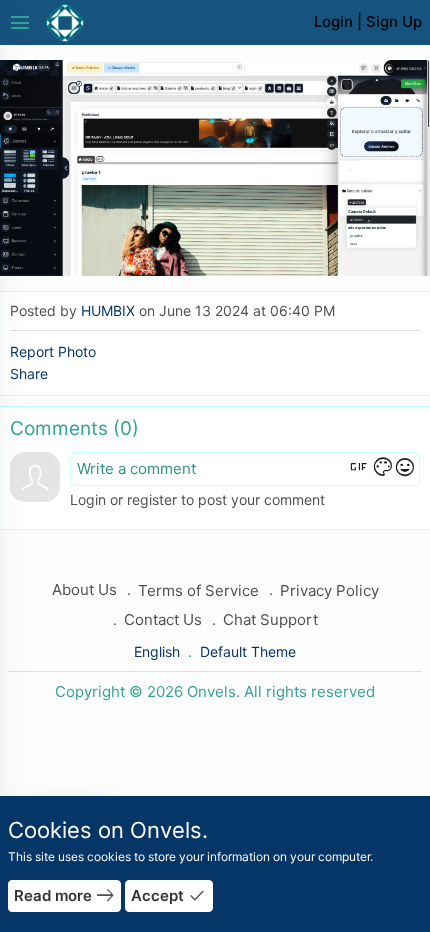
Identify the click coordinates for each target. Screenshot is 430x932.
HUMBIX (108, 310)
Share (29, 373)
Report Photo (53, 351)
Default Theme (248, 651)
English (159, 651)
